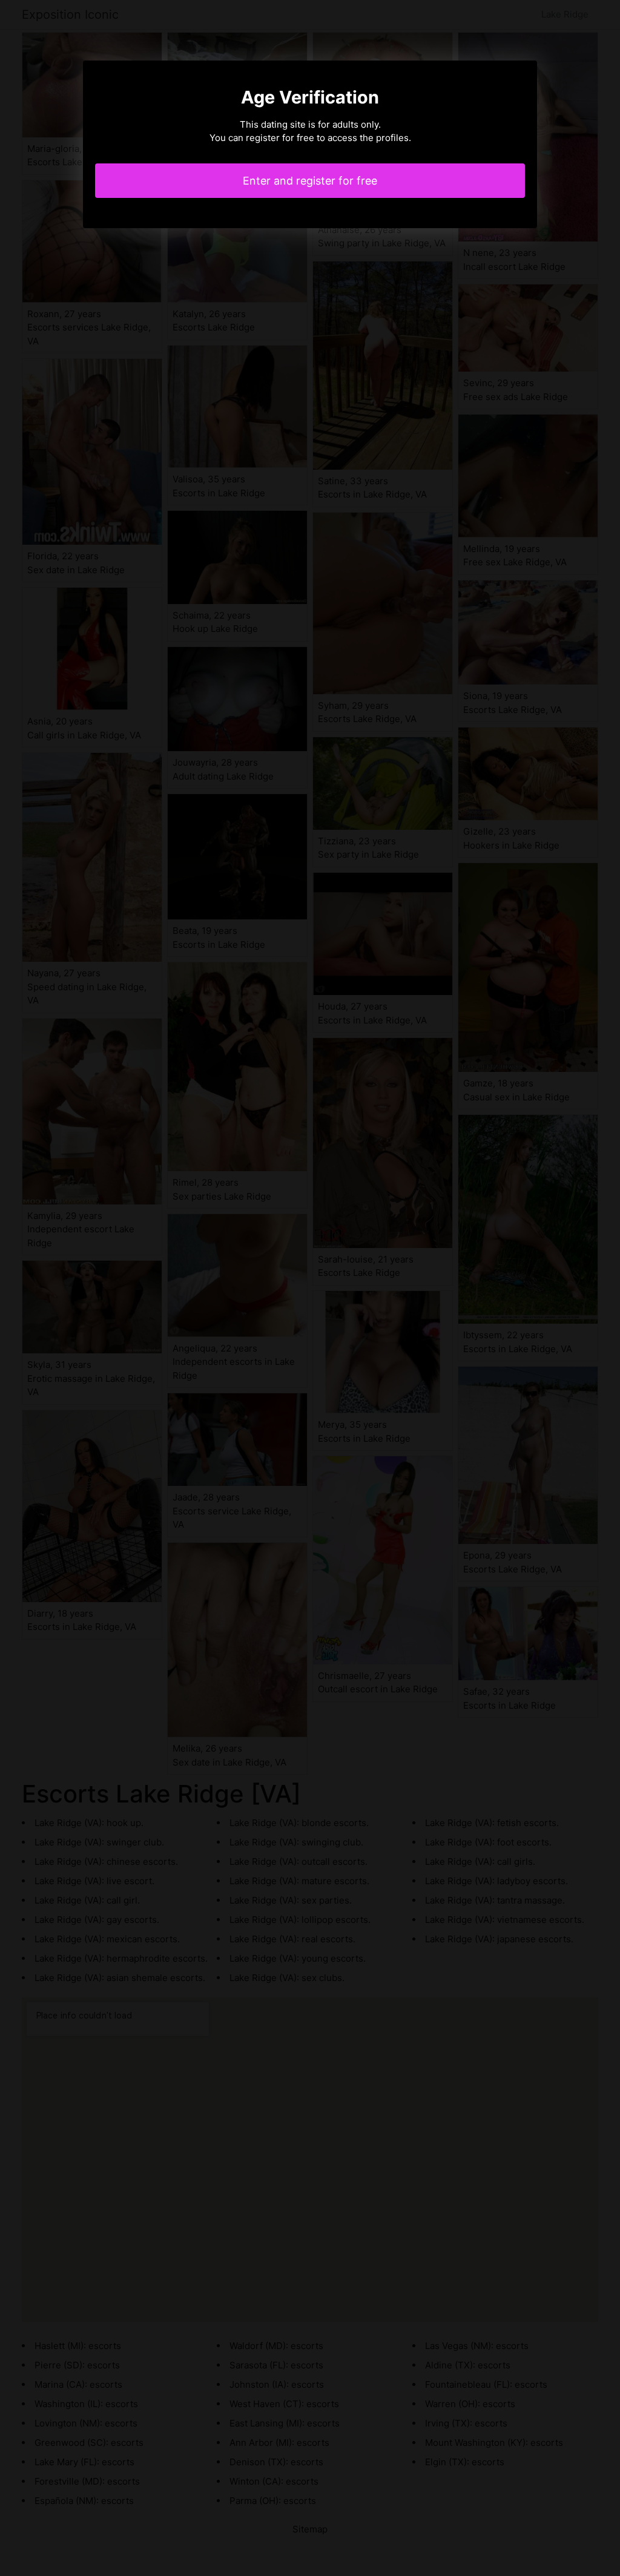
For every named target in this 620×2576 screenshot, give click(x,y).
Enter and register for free (310, 181)
